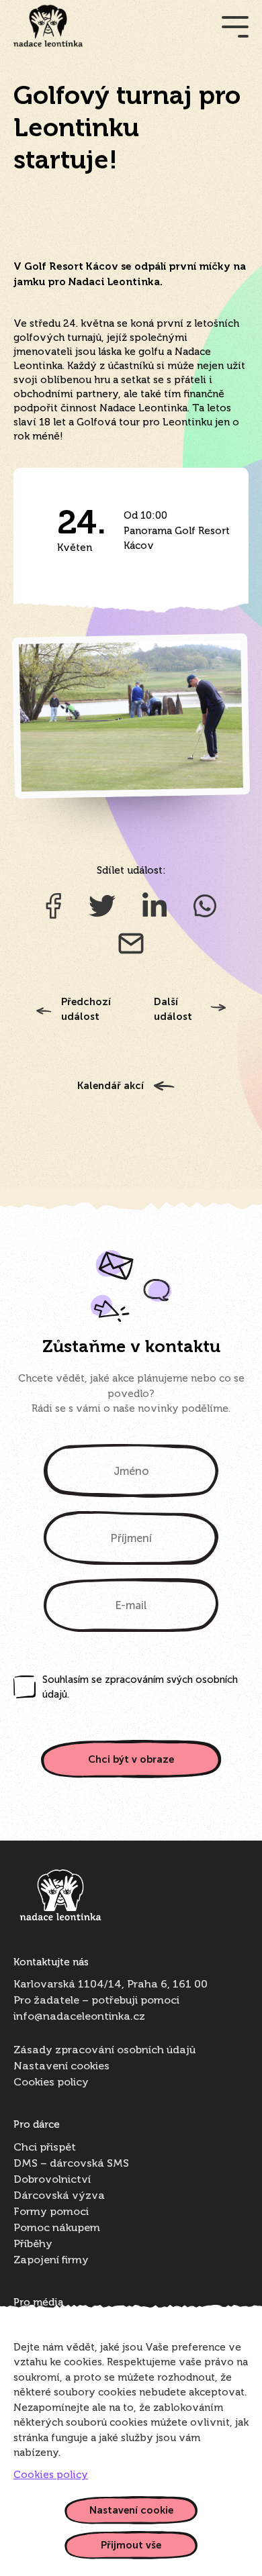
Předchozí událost (86, 1010)
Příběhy (33, 2245)
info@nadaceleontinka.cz (79, 2017)
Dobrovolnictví (52, 2180)
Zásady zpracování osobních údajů (104, 2051)
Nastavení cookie (131, 2510)
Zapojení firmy (51, 2261)
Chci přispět (45, 2148)
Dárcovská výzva (59, 2196)
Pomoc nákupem (57, 2228)
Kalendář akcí (111, 1086)
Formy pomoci (51, 2212)
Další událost (173, 1010)
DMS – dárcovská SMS (71, 2164)
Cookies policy (51, 2083)
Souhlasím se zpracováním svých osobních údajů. (140, 1687)
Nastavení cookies (61, 2067)
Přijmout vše (131, 2545)
